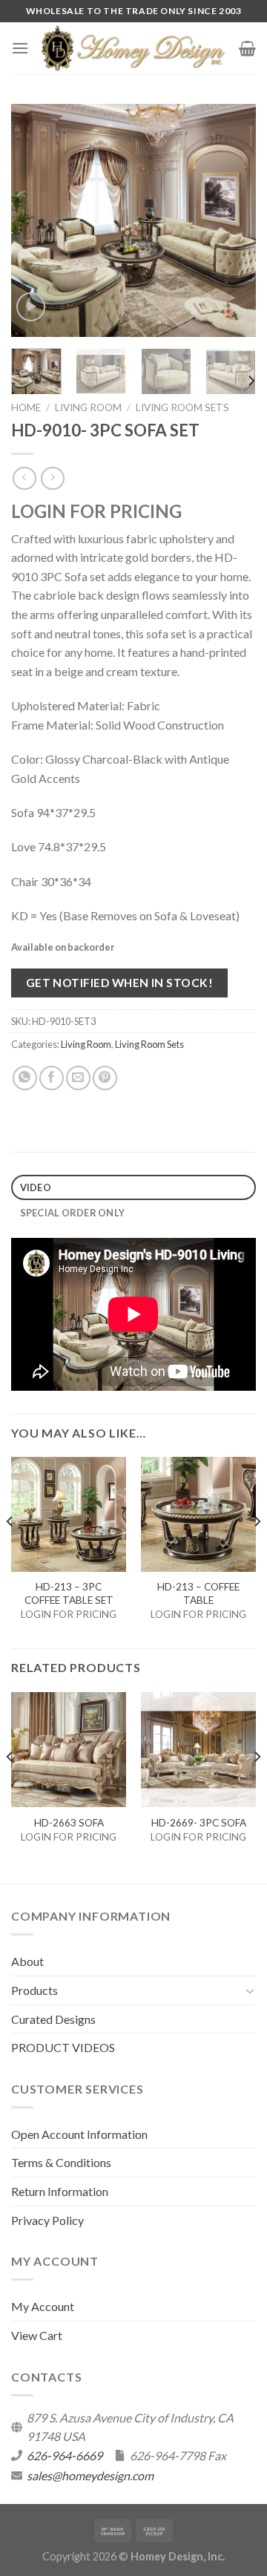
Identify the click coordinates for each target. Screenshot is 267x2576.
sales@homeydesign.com (90, 2475)
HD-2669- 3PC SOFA (199, 1823)
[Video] (31, 307)
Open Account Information (79, 2134)
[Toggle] (250, 1990)
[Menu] (20, 48)
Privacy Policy (47, 2220)
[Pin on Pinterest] (105, 1078)
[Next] (232, 220)
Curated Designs (53, 2019)
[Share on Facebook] (52, 1078)
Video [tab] (36, 1187)
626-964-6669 (65, 2455)
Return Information (60, 2191)
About (27, 1961)
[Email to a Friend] (78, 1078)
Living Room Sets (182, 407)
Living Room (88, 407)
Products (34, 1990)
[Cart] (247, 48)
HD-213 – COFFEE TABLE (198, 1593)
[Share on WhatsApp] (25, 1078)
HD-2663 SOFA (69, 1823)
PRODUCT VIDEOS (63, 2047)
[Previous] (35, 220)
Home (26, 407)
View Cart (37, 2335)
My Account (43, 2306)
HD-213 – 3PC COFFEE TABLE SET (69, 1593)
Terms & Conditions (61, 2162)
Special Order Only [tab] (73, 1213)
